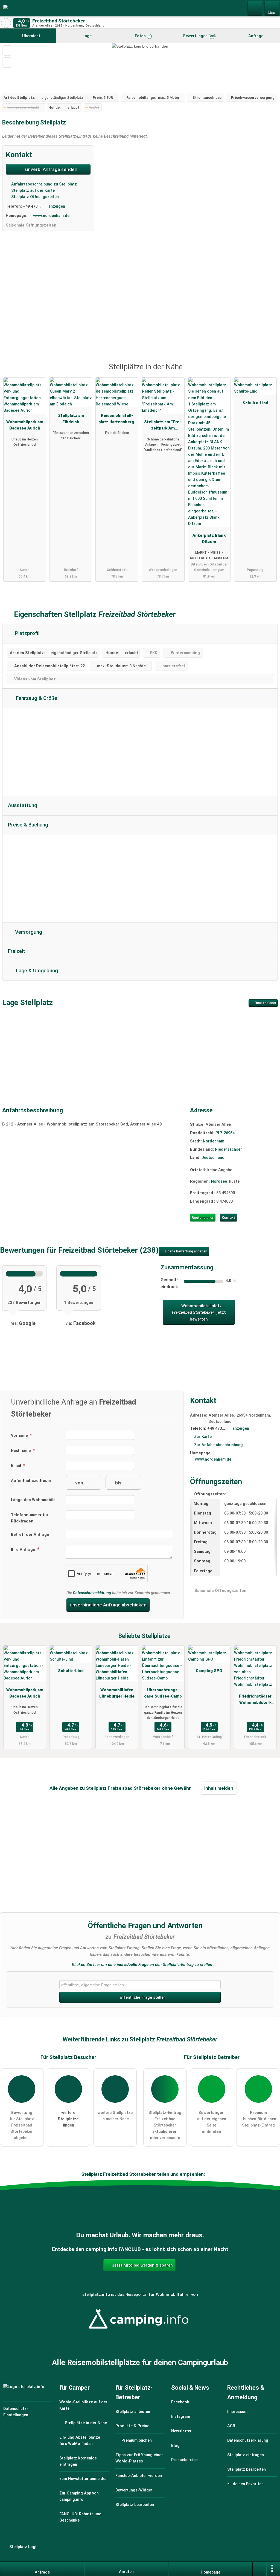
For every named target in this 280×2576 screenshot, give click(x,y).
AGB (231, 2426)
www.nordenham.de (51, 216)
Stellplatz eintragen (246, 2455)
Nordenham (214, 1141)
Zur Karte (203, 1437)
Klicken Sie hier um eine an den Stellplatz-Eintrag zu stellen (142, 1965)
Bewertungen (198, 36)
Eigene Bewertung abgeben (186, 1251)
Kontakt (228, 1218)
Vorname (20, 1436)
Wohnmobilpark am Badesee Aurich (25, 425)
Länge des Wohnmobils (33, 1500)
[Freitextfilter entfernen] (255, 8)
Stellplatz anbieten (133, 2412)
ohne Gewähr (176, 1788)
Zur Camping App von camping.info (79, 2496)
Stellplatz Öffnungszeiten (34, 197)
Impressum (237, 2412)
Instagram (181, 2417)
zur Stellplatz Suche (6, 23)
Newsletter (181, 2431)
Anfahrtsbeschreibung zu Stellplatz (43, 184)
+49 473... (32, 206)
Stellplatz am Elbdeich (71, 419)
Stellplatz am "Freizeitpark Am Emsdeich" (163, 426)
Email (17, 1466)
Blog (175, 2446)
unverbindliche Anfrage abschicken (108, 1605)
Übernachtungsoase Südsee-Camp (163, 1693)
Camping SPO (209, 1671)
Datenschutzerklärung (92, 1593)
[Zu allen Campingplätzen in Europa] (140, 2332)
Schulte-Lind (255, 403)
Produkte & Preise (132, 2426)
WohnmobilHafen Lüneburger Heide (117, 1693)
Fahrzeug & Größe (36, 698)
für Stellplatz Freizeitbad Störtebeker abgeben (22, 2125)
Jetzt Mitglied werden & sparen (142, 2265)
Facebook (180, 2402)
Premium (269, 372)
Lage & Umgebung (36, 971)
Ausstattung (23, 805)
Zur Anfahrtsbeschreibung (218, 1445)
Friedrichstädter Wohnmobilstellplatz (255, 1701)
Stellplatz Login (23, 2547)
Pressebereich (184, 2460)
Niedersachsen (229, 1149)
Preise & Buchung (28, 825)
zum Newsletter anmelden (83, 2479)
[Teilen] (259, 2569)
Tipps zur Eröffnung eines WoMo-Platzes (139, 2458)
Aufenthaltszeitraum (31, 1481)
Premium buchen (136, 2440)
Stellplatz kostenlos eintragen (78, 2461)
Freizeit (17, 951)
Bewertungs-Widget (134, 2490)
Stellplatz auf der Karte (32, 191)
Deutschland (213, 1158)
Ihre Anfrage (24, 1550)
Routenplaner (265, 1003)
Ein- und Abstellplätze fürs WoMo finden (80, 2441)
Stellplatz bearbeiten (135, 2505)
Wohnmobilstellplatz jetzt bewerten (199, 1312)
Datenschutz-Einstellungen (16, 2412)
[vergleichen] (7, 63)
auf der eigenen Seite (212, 2122)
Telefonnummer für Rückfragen (30, 1518)
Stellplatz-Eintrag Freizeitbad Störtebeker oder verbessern (165, 2125)
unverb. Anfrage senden (51, 169)
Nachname (21, 1451)
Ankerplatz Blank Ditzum (209, 539)
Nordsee (219, 1181)
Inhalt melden (219, 1788)
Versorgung (28, 932)
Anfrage (255, 36)
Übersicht (31, 36)
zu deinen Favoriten (245, 2484)
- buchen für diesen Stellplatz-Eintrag (258, 2119)
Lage (87, 36)
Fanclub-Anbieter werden (139, 2476)
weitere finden (68, 2119)
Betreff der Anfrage (30, 1535)
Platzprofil (27, 633)
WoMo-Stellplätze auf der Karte (83, 2405)
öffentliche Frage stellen (142, 1998)
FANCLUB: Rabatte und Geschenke (80, 2517)
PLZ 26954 (225, 1133)
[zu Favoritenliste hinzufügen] (7, 50)
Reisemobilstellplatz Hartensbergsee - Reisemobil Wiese (117, 420)
